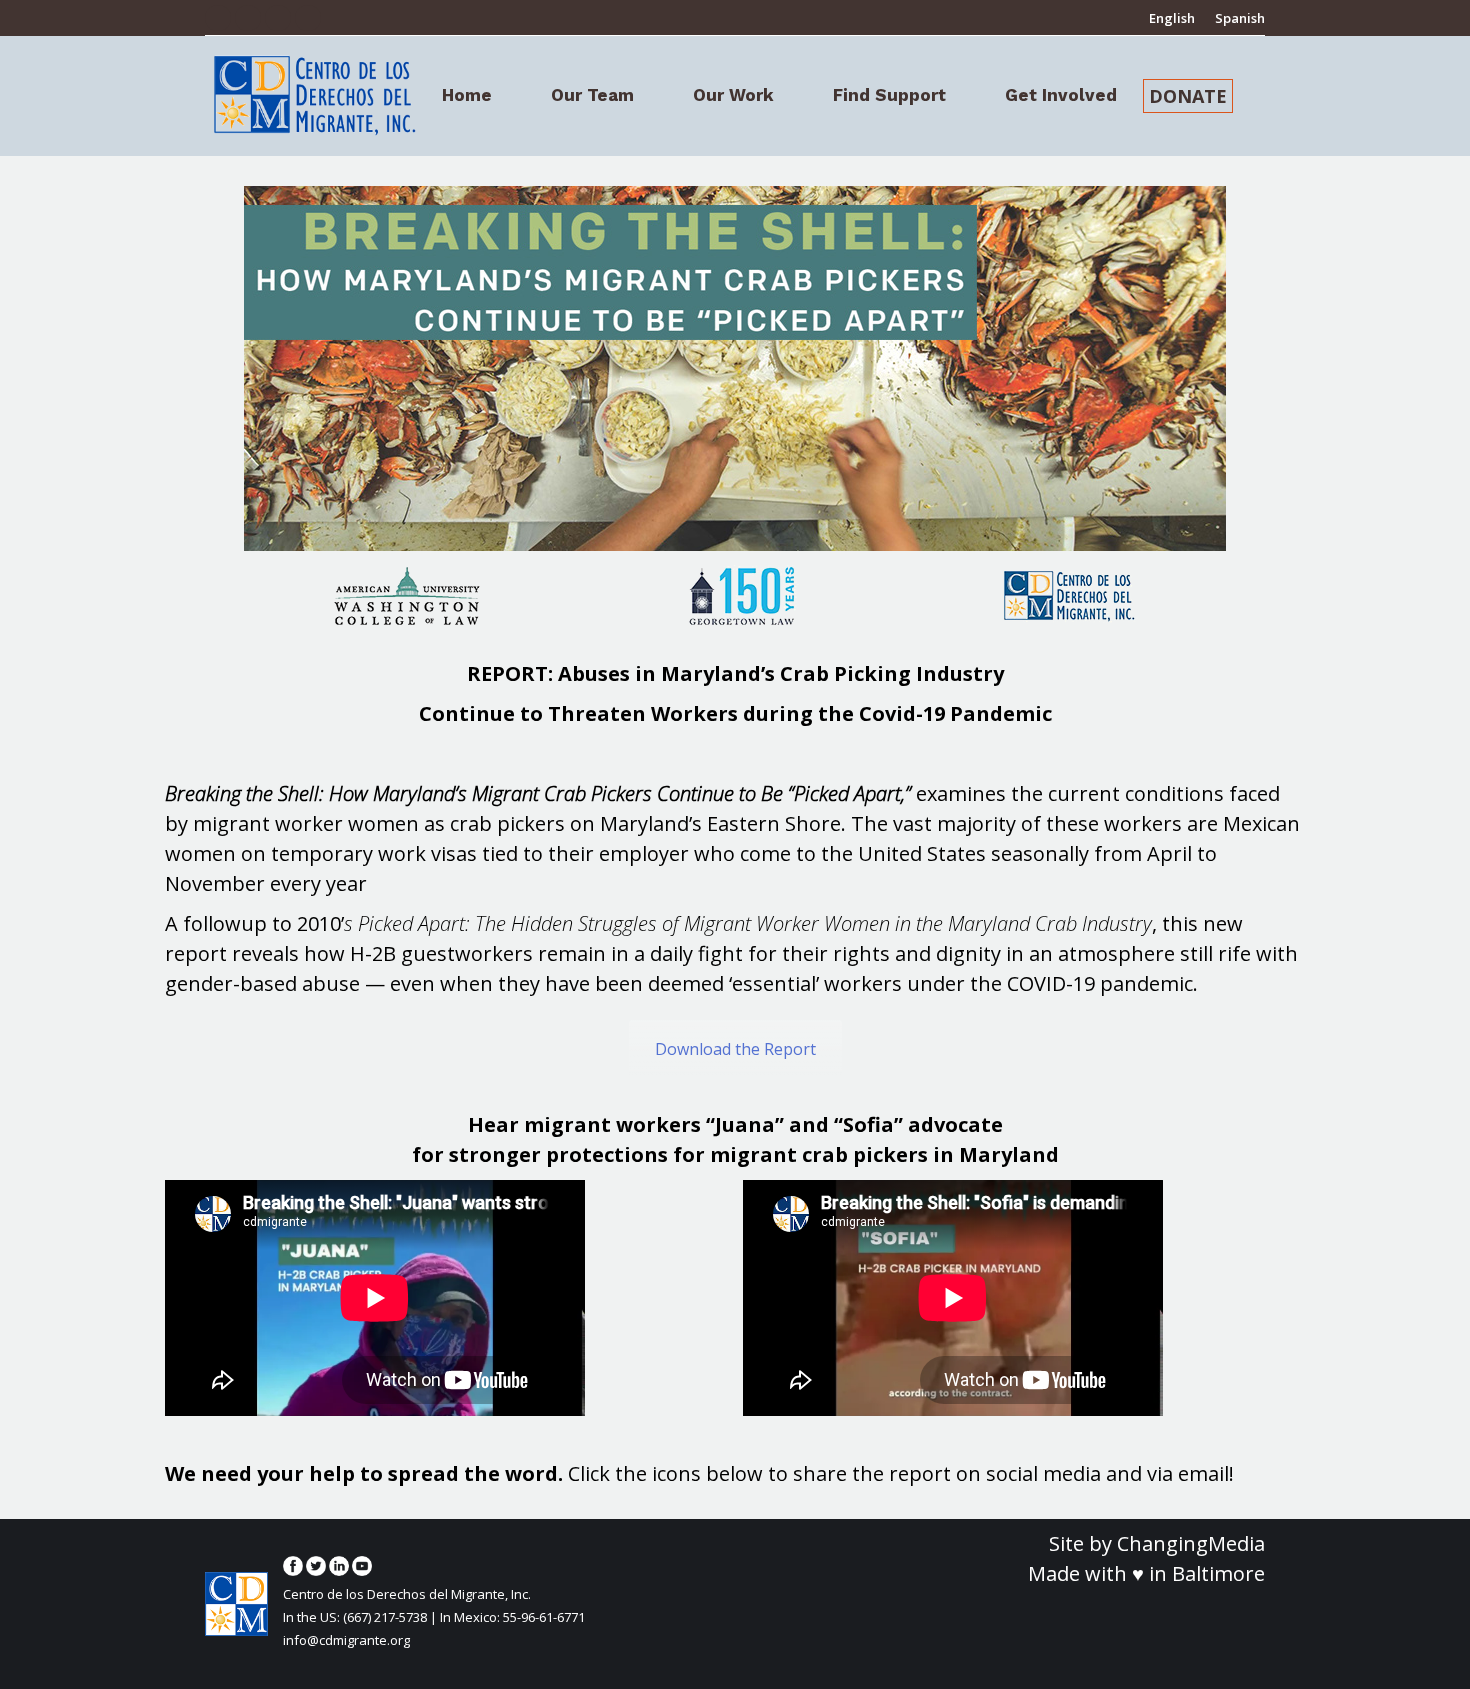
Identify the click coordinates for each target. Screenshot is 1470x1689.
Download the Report (735, 1049)
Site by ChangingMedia (1157, 1543)
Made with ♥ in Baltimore (1146, 1573)
